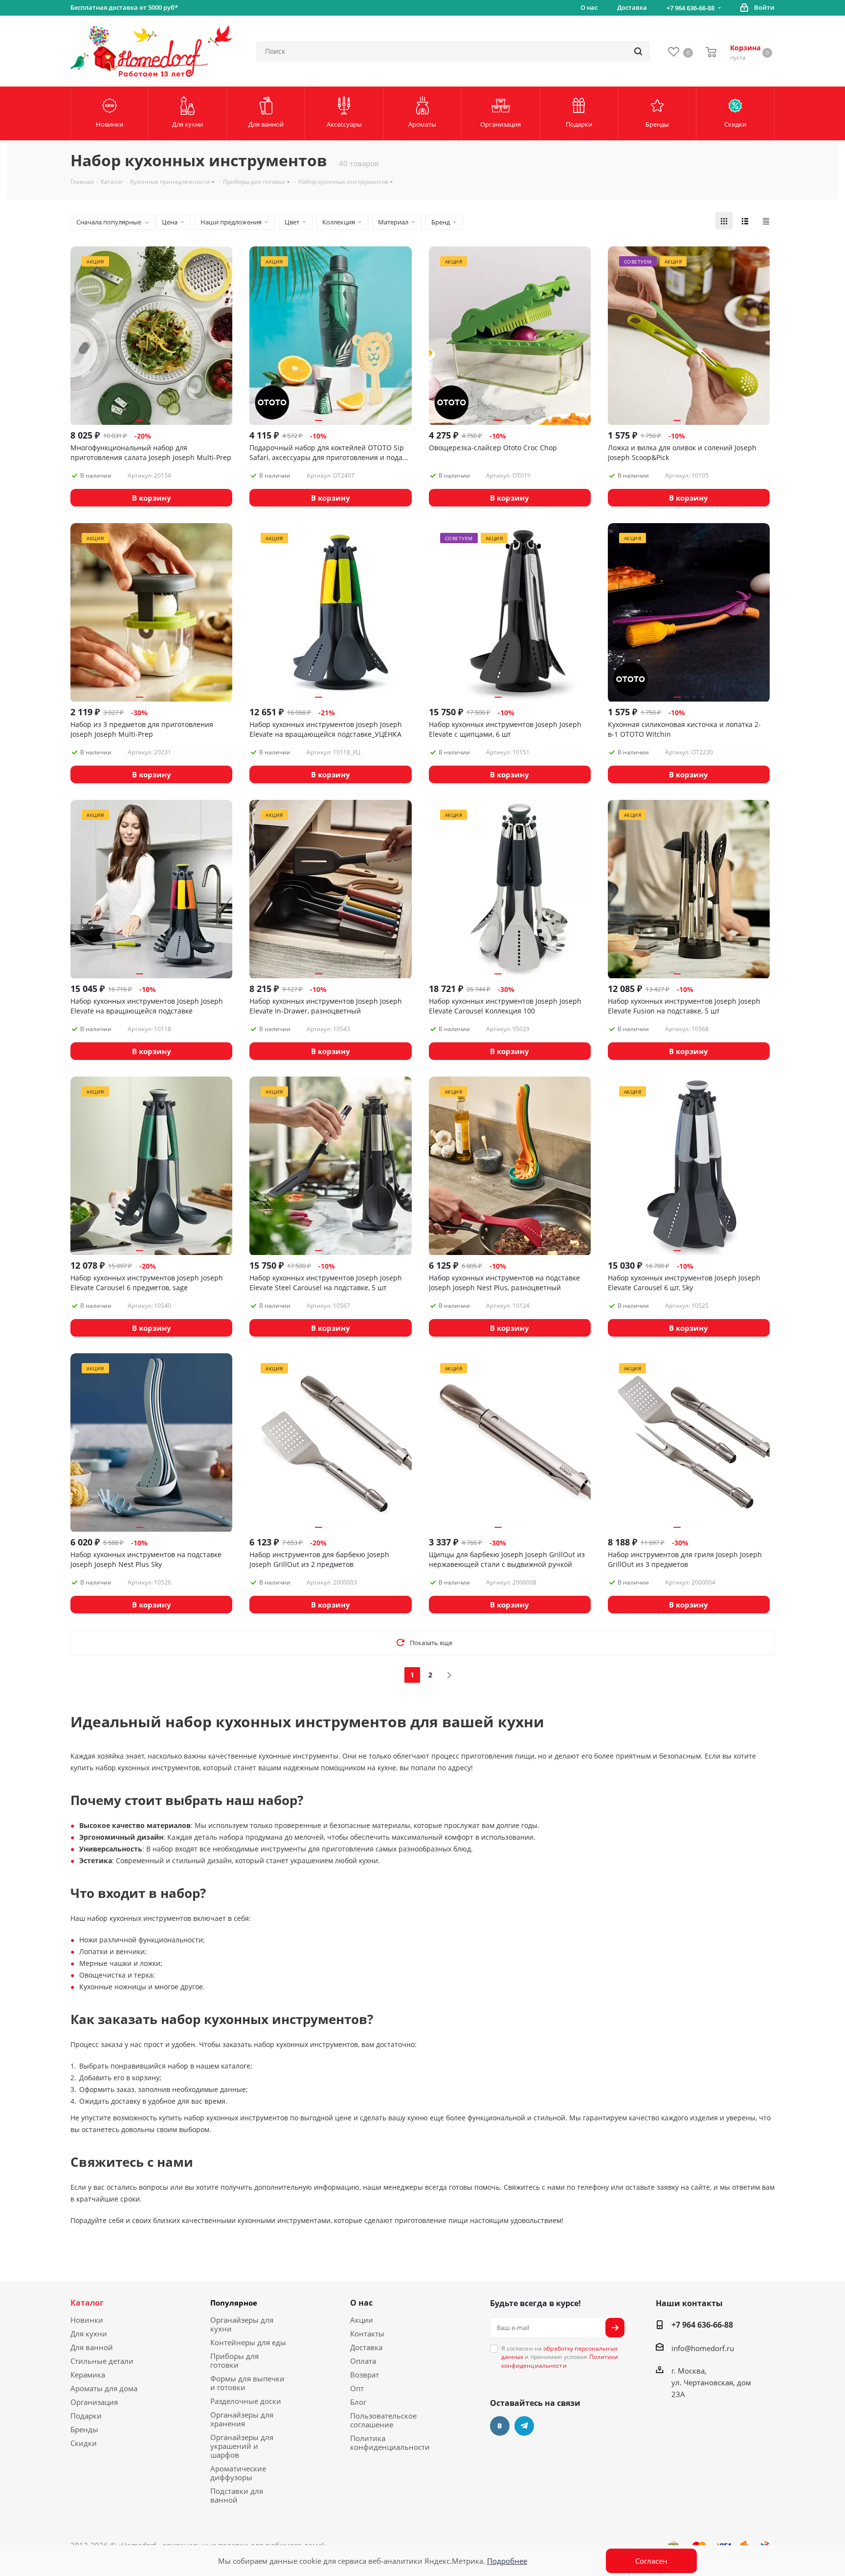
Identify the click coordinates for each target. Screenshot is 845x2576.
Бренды (84, 2429)
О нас (361, 2303)
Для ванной (92, 2347)
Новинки (87, 2320)
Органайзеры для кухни (242, 2324)
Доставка (366, 2347)
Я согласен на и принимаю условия (560, 2357)
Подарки (86, 2416)
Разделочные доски (246, 2401)
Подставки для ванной (237, 2495)
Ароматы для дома (104, 2388)
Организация (94, 2402)
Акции (362, 2320)
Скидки (84, 2443)
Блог (358, 2402)
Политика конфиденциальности (390, 2443)
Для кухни (89, 2334)
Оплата (363, 2361)
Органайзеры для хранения (242, 2419)
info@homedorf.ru (703, 2348)
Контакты (367, 2334)
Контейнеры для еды (248, 2342)
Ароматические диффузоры (238, 2473)
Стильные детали (102, 2361)
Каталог (87, 2303)
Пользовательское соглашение (383, 2420)
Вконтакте (500, 2426)
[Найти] (638, 51)
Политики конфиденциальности (560, 2361)
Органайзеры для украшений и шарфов (242, 2446)
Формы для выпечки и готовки (247, 2383)
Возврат (365, 2375)
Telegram (524, 2426)
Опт (357, 2388)
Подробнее (507, 2561)
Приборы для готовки (234, 2360)
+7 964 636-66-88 (690, 8)
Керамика (88, 2375)
